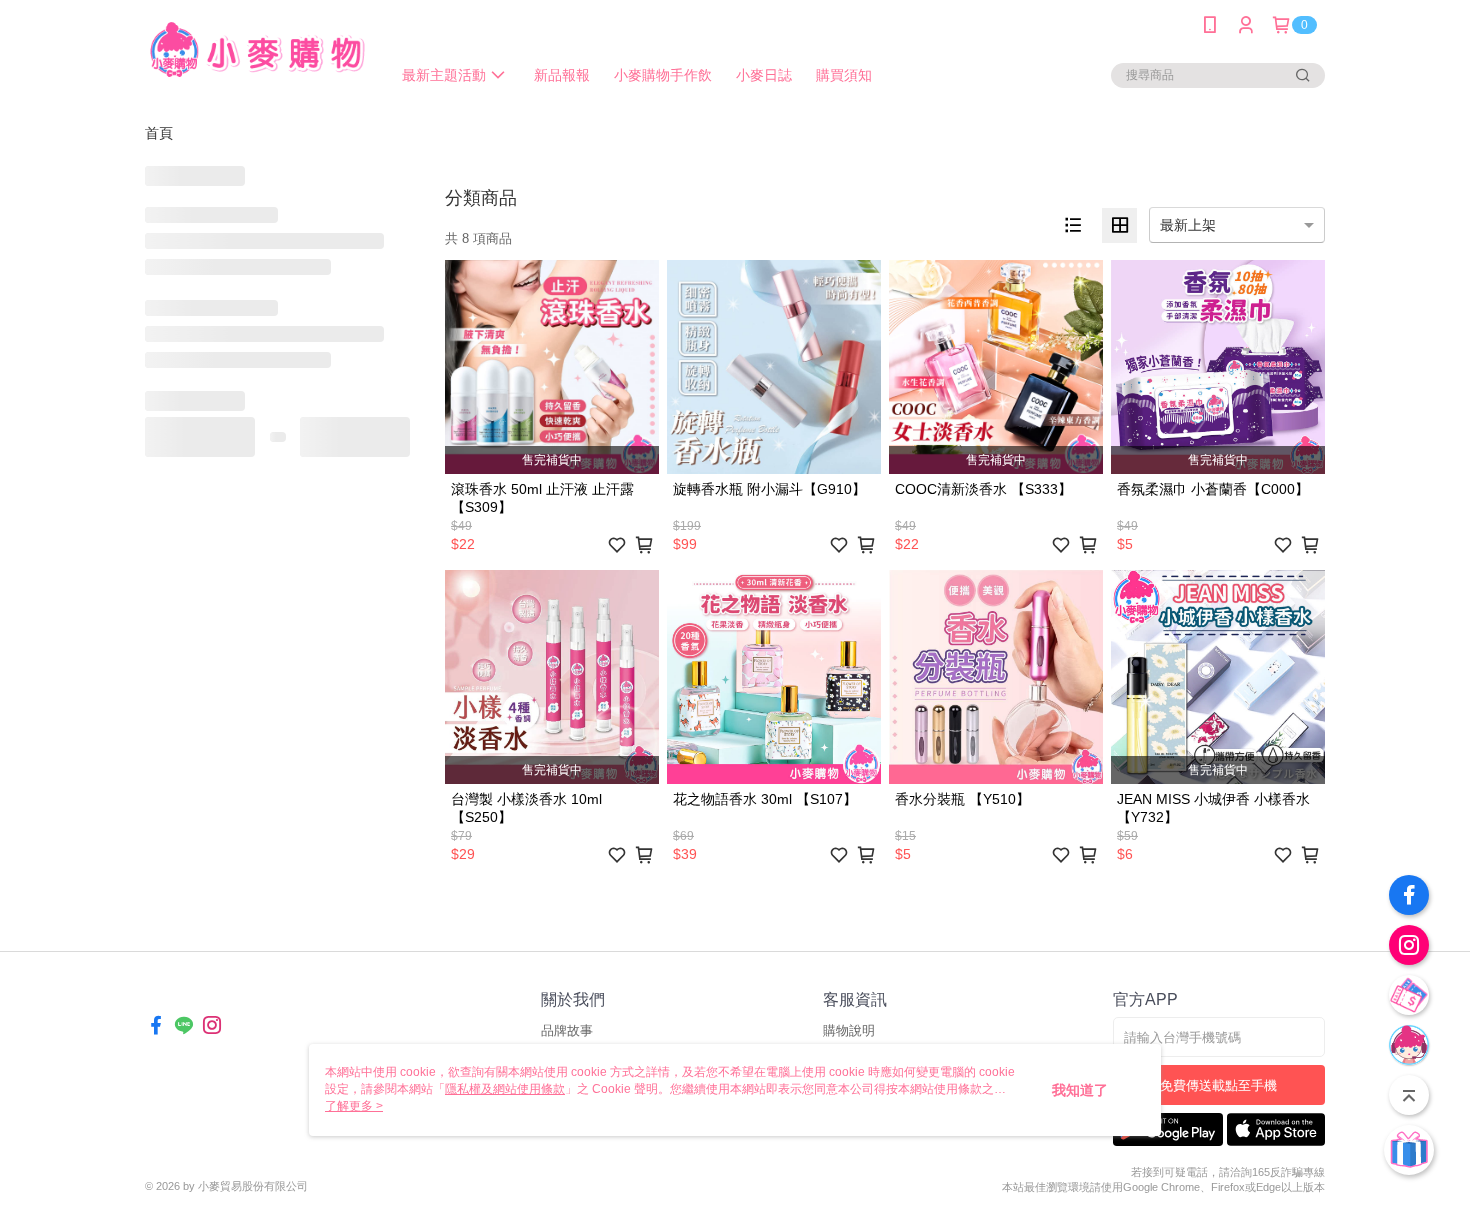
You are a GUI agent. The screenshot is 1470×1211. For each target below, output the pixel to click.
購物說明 (849, 1030)
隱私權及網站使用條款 (505, 1089)
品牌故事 (567, 1030)
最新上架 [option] (1188, 225)
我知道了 (1080, 1090)
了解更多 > (354, 1106)
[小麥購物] (256, 52)
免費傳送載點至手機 (1218, 1085)
